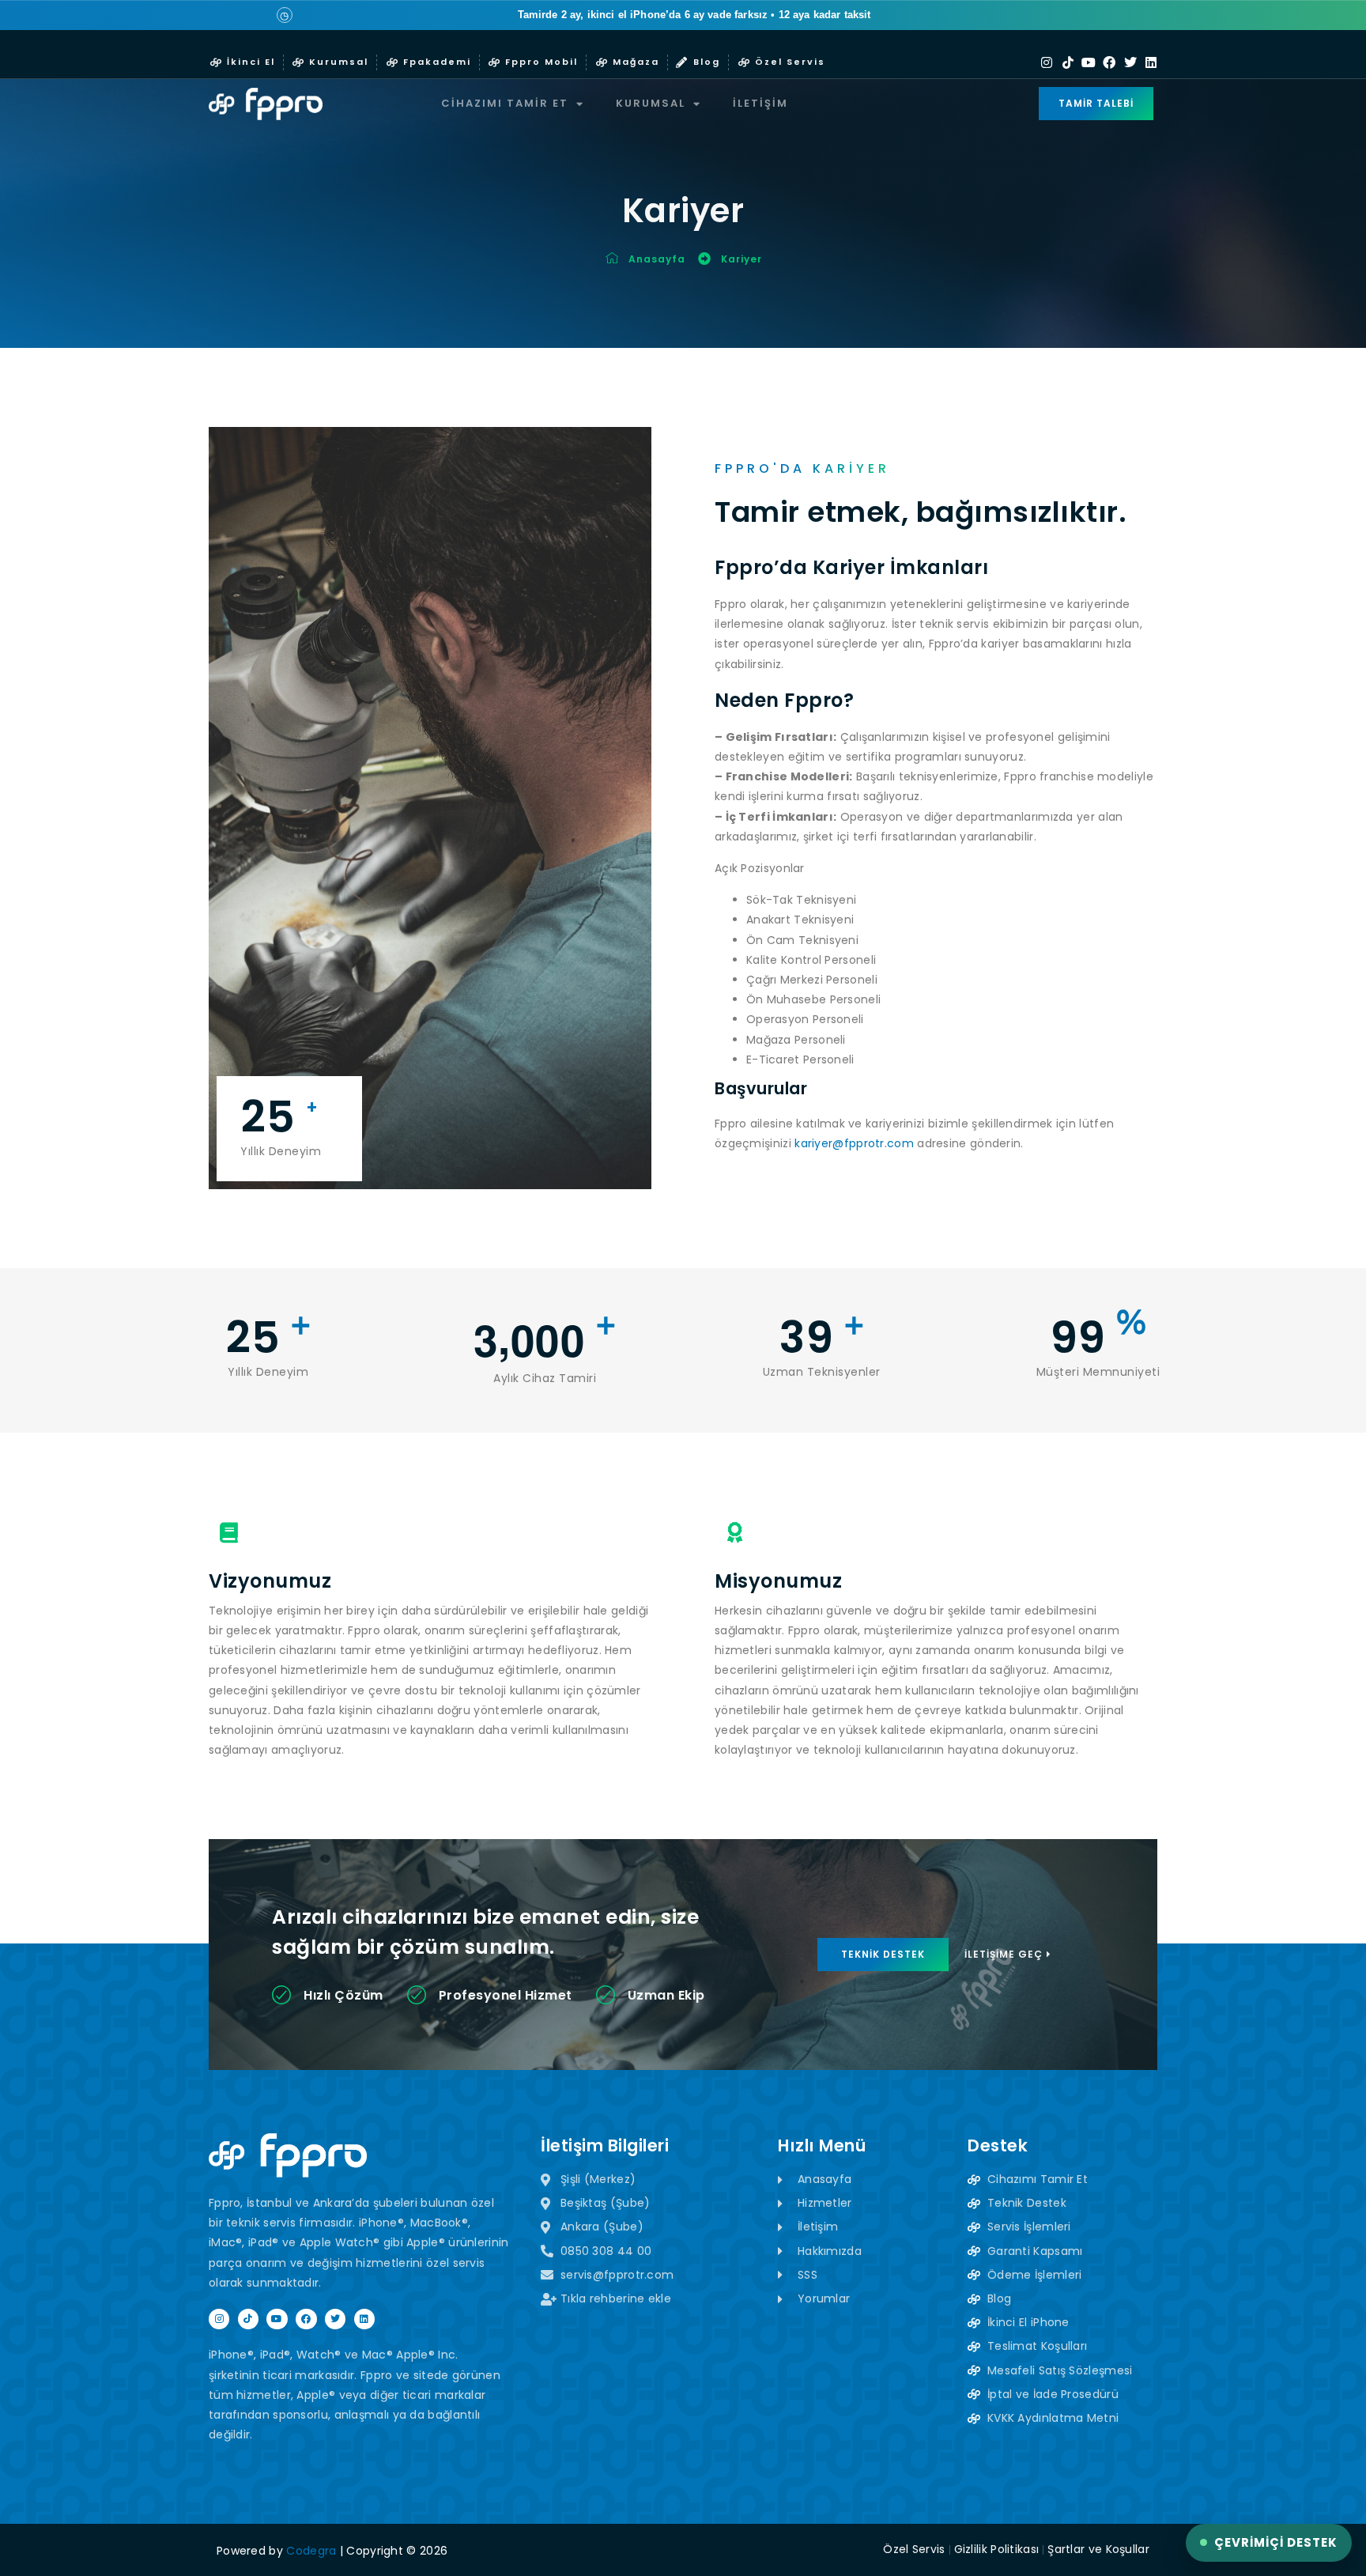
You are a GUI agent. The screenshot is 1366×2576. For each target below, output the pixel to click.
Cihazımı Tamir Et (505, 103)
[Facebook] (1109, 62)
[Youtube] (1089, 62)
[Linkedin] (1151, 62)
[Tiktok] (1068, 62)
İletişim (760, 103)
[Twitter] (1130, 62)
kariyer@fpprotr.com (854, 1143)
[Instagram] (1047, 62)
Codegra (311, 2551)
